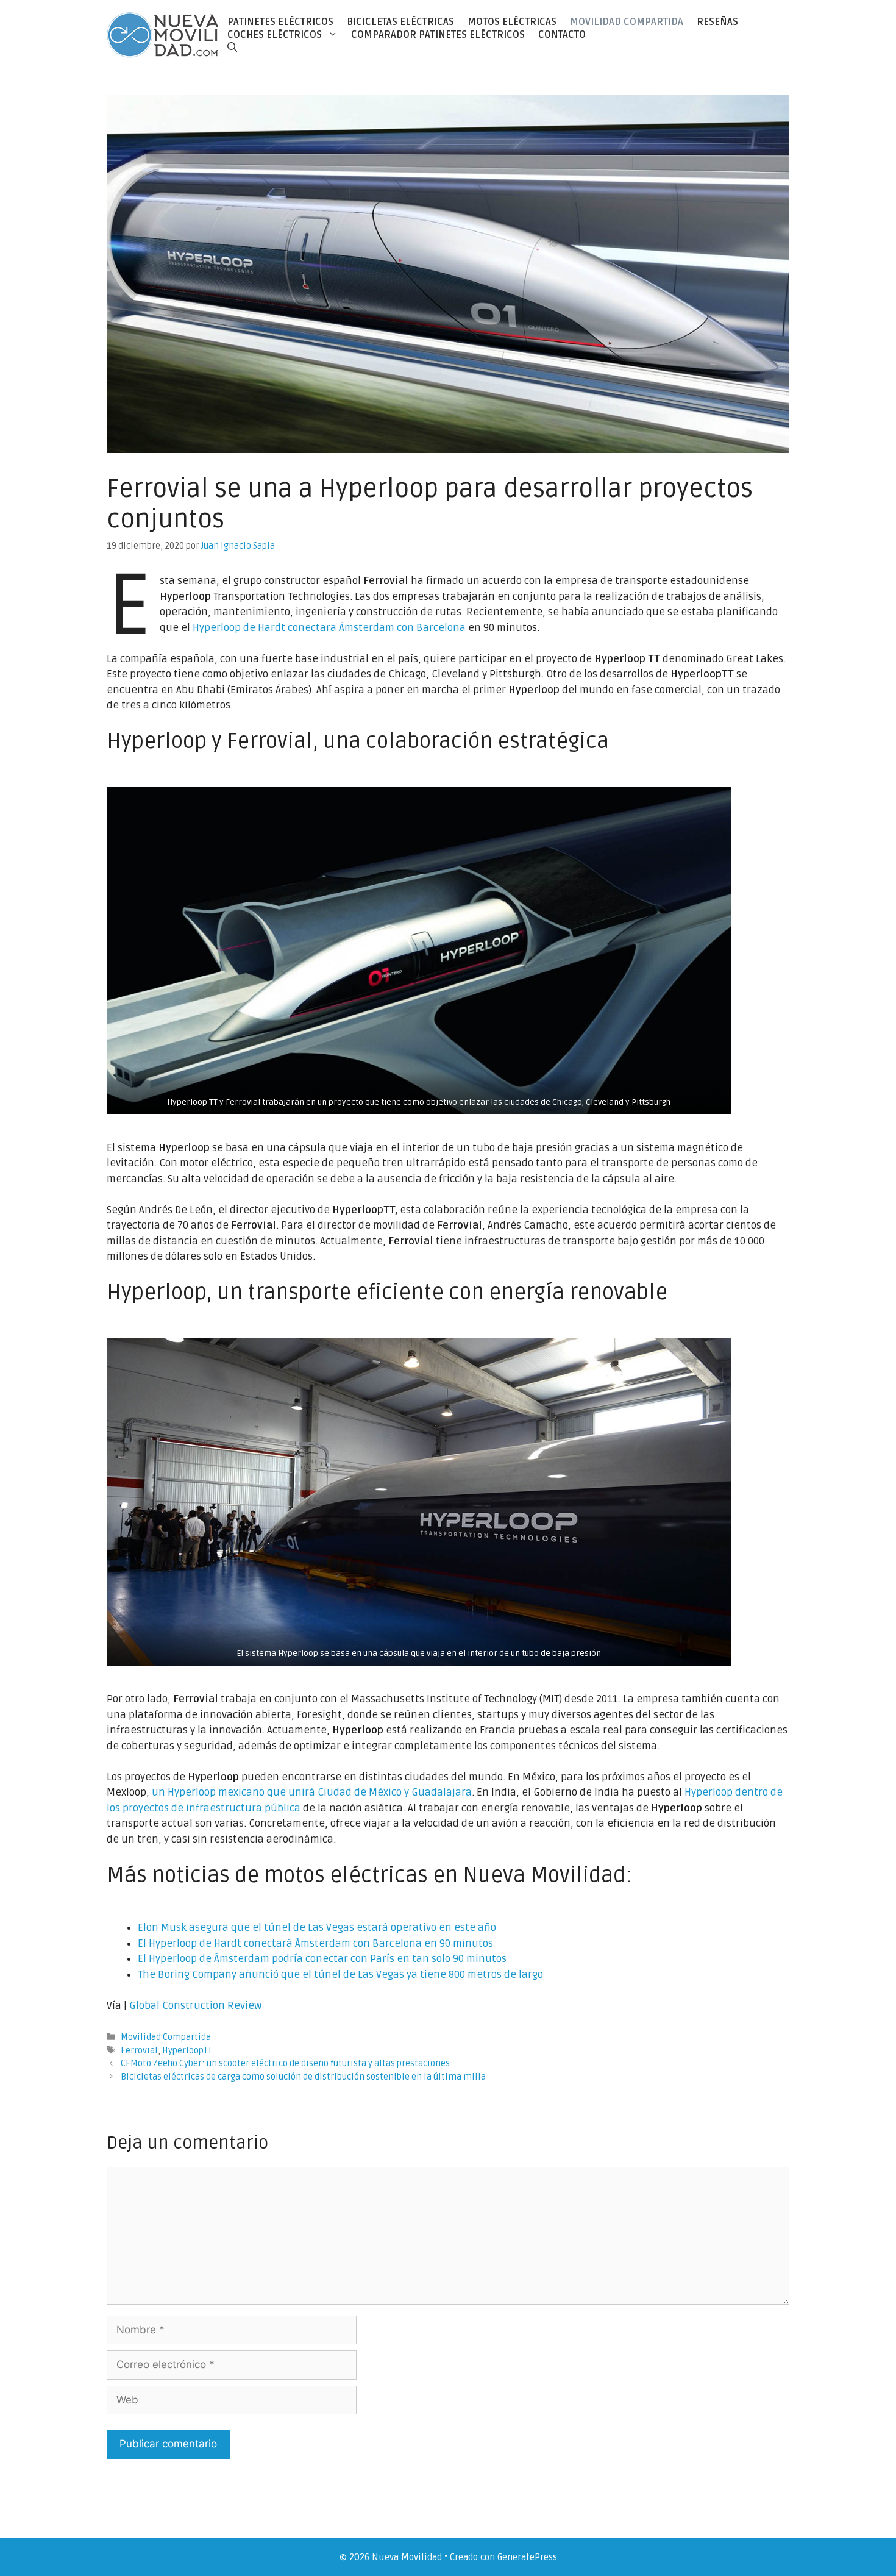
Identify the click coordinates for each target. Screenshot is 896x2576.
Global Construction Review (195, 2006)
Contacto (562, 35)
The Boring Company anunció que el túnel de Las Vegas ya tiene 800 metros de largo (340, 1975)
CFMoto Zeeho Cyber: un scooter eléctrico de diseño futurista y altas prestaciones (285, 2064)
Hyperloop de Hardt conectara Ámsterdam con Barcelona (329, 628)
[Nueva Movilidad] (164, 34)
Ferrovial (139, 2051)
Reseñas (717, 22)
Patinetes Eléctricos (280, 22)
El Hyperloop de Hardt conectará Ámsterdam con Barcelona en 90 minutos (315, 1943)
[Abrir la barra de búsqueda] (232, 47)
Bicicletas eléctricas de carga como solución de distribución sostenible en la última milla (303, 2077)
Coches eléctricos (275, 35)
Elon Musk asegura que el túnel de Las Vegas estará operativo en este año (317, 1928)
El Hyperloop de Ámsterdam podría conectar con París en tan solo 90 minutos (322, 1959)
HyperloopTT (187, 2051)
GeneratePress (527, 2557)
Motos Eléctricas (512, 22)
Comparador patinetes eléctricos (438, 35)
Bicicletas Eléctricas (400, 22)
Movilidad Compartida (627, 22)
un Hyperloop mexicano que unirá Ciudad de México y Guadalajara (312, 1792)
